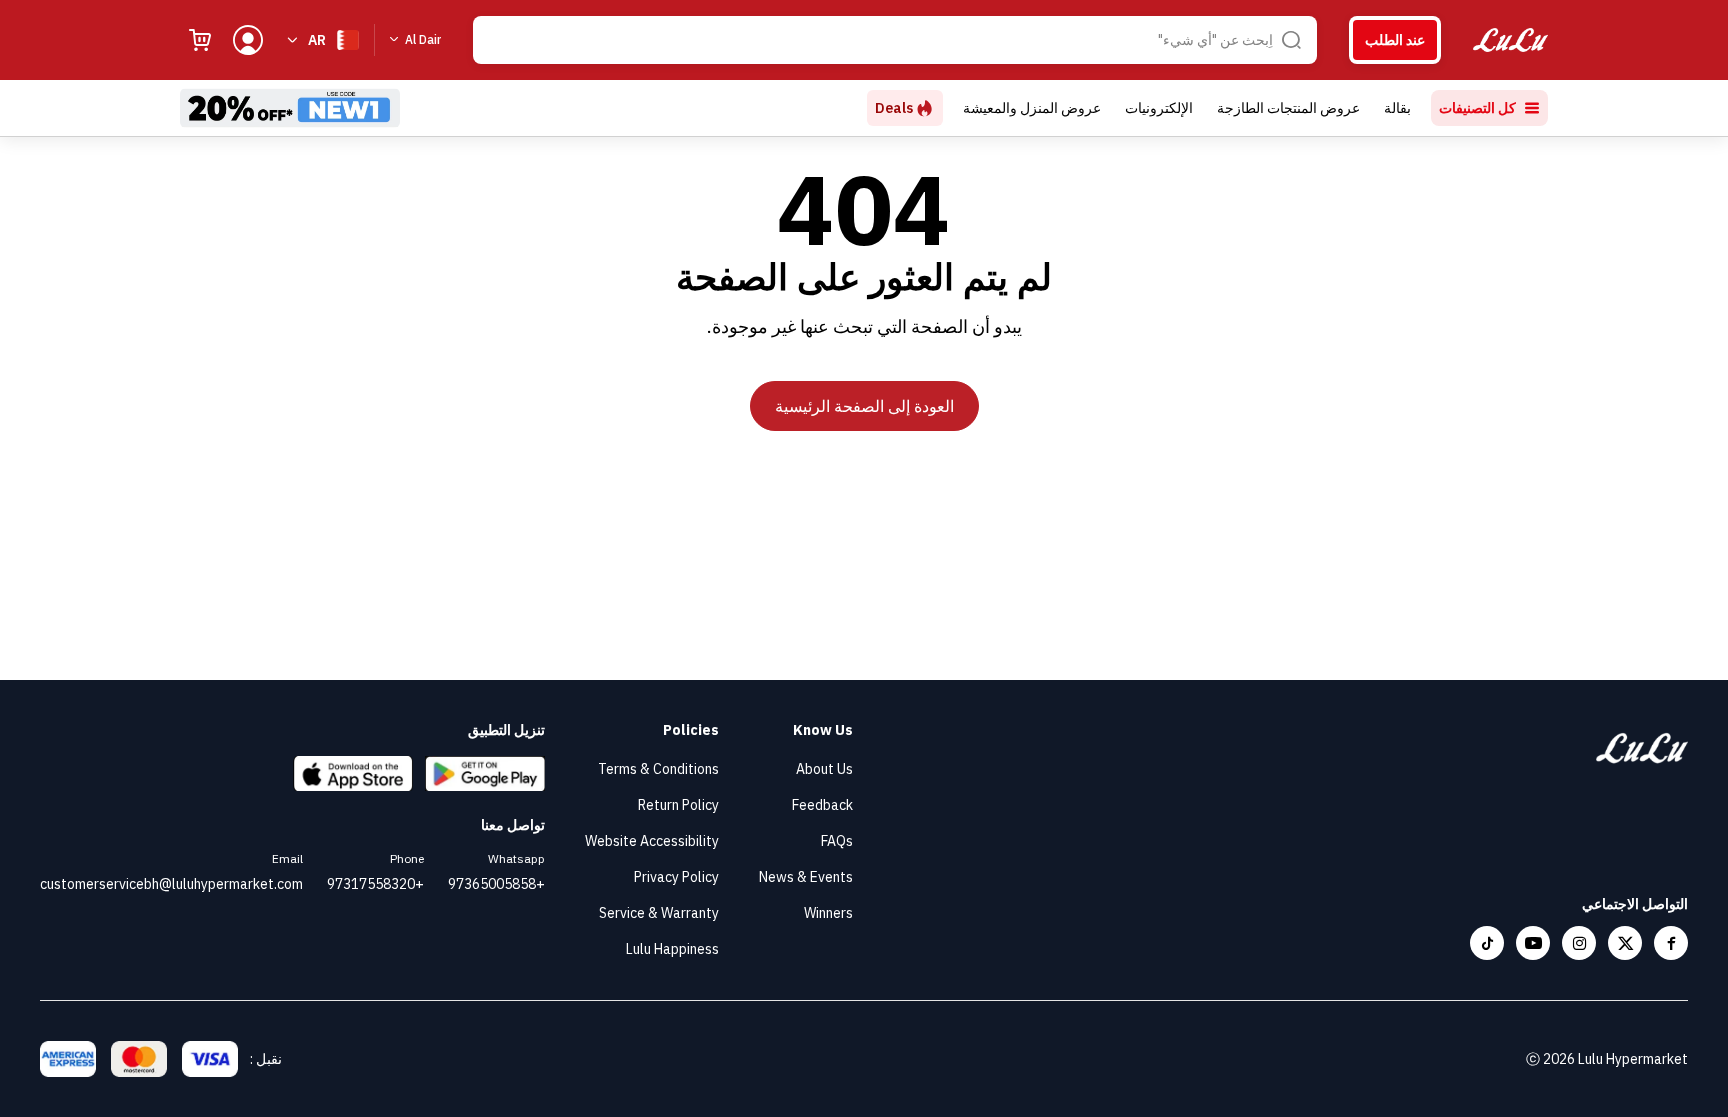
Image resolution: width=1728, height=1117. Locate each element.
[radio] (1395, 40)
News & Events (806, 877)
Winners (828, 913)
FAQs (837, 841)
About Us (824, 769)
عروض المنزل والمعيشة (1032, 108)
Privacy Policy (676, 877)
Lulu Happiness (672, 949)
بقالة (1397, 108)
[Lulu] (1510, 40)
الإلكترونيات (1159, 108)
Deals (894, 108)
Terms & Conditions (658, 769)
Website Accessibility (652, 841)
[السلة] (200, 40)
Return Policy (678, 805)
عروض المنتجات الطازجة (1288, 108)
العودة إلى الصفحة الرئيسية (864, 406)
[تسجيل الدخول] (248, 40)
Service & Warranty (659, 913)
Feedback (822, 805)
